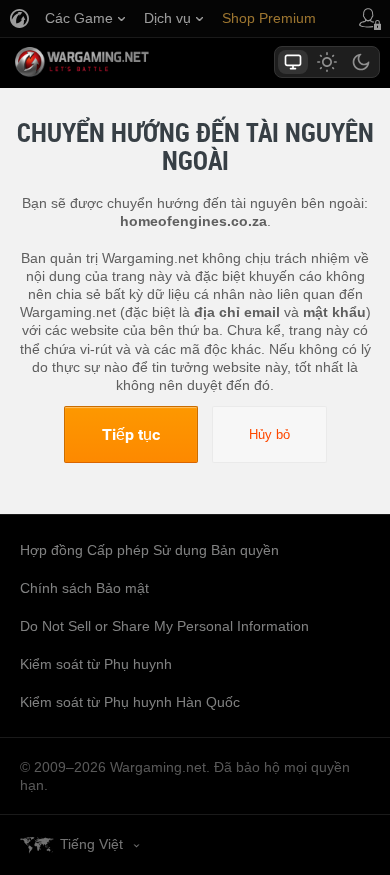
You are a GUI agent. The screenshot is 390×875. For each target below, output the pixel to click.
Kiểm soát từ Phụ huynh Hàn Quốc (130, 702)
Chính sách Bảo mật (84, 588)
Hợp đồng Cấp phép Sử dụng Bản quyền (149, 550)
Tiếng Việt (91, 844)
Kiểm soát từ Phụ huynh (96, 664)
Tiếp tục (131, 434)
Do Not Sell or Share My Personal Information (164, 626)
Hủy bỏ (269, 434)
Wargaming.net (117, 62)
